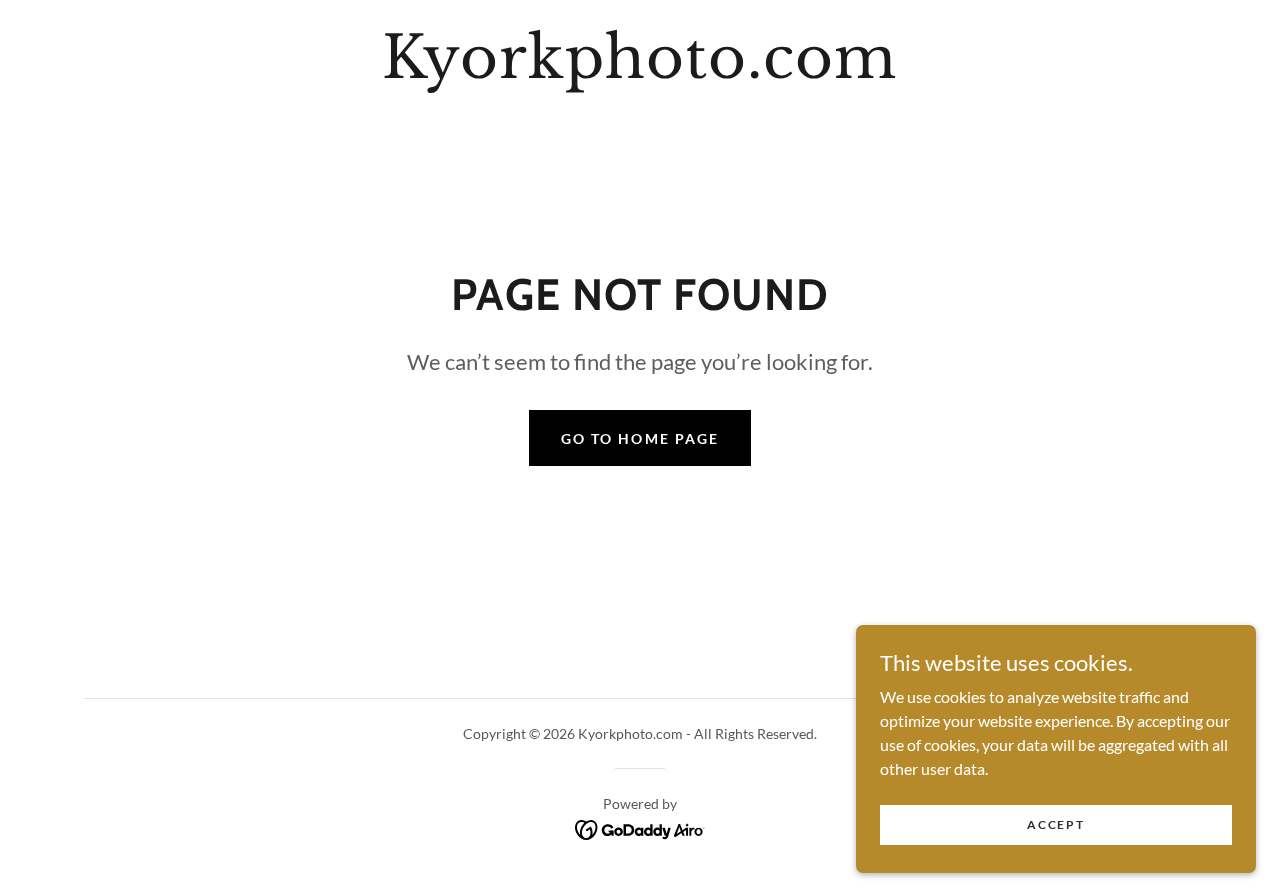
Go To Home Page (639, 438)
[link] (639, 71)
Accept (1055, 824)
